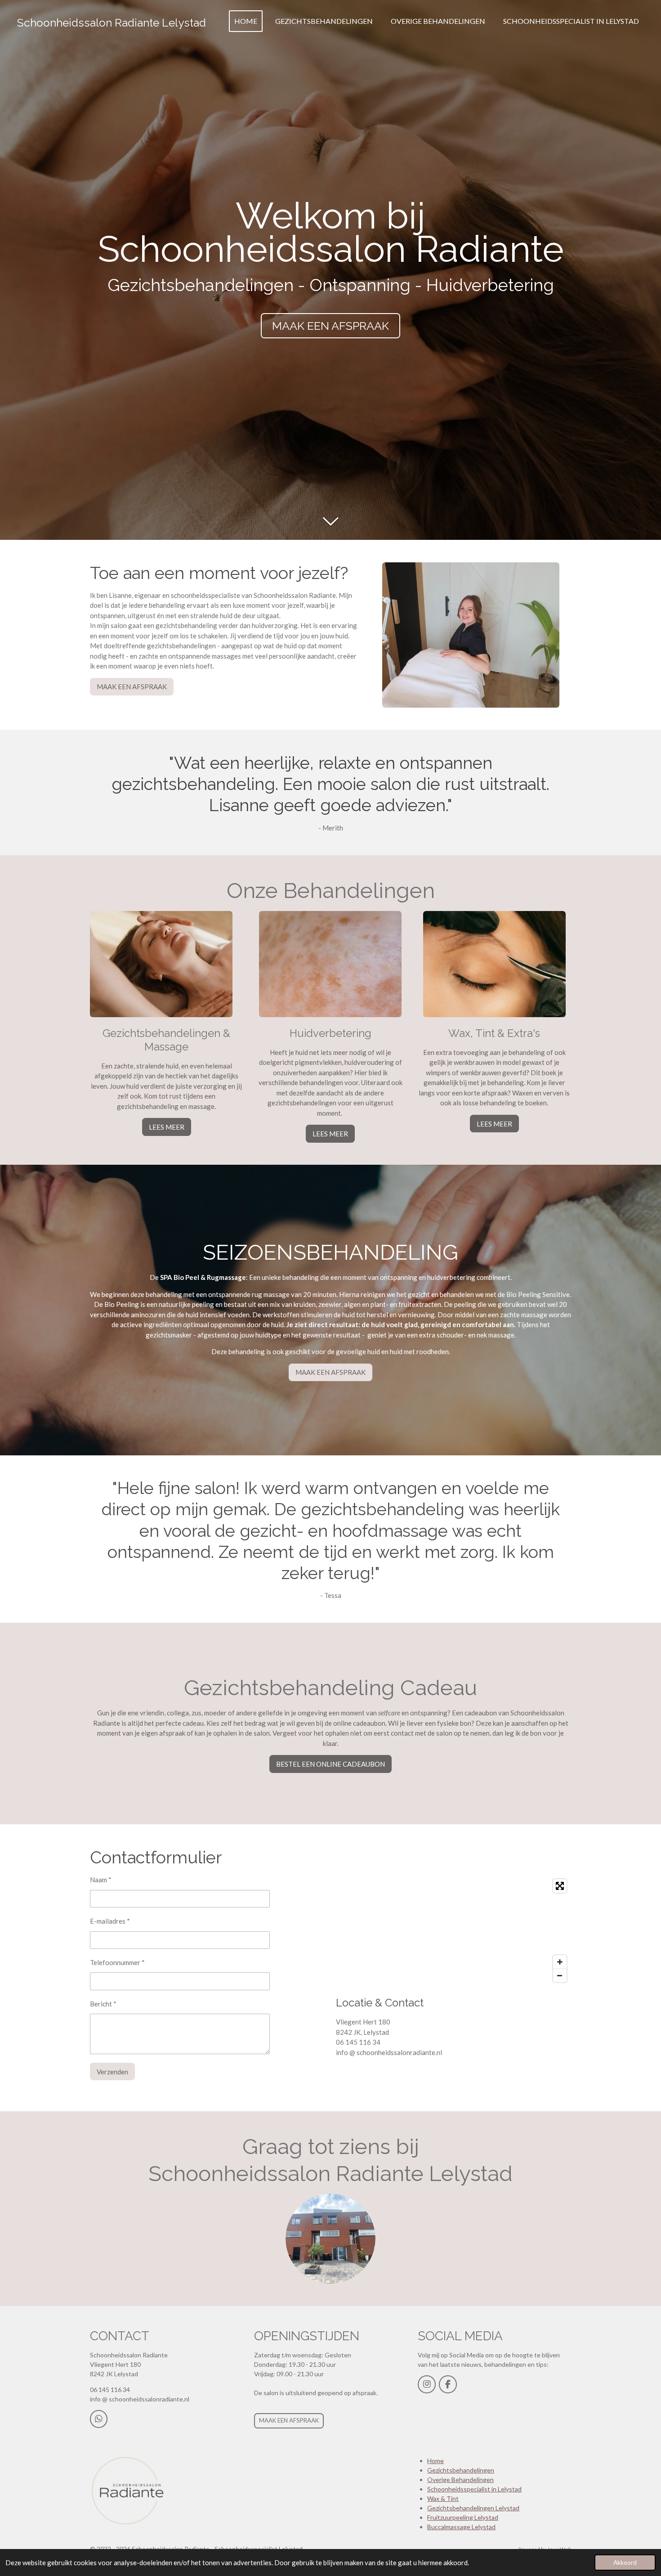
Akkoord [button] (625, 2563)
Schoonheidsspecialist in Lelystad (474, 2489)
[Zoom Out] (560, 1975)
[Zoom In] (560, 1962)
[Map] (453, 1931)
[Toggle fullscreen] (560, 1886)
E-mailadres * (110, 1921)
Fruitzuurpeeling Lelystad (463, 2517)
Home (435, 2461)
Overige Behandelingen (460, 2480)
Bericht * (103, 2004)
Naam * (101, 1880)
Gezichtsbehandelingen (461, 2470)
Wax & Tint (443, 2498)
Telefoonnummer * (117, 1962)
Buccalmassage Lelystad (461, 2527)
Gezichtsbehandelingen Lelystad (473, 2508)
